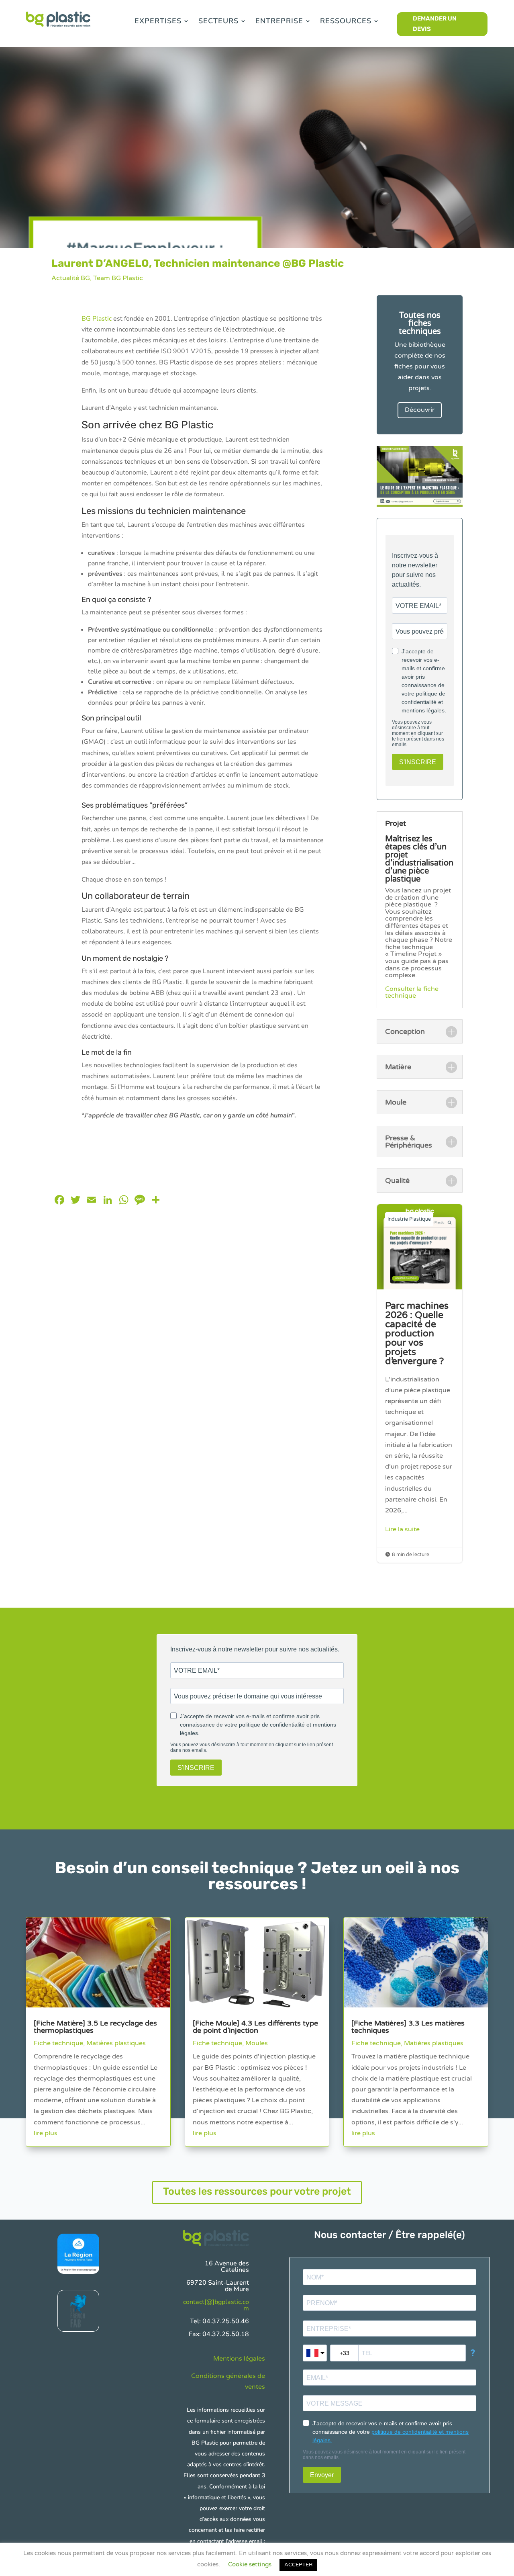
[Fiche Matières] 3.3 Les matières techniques (408, 2027)
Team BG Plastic (118, 278)
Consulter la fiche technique (412, 992)
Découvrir (420, 410)
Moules (257, 2043)
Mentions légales (239, 2359)
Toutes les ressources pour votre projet (257, 2191)
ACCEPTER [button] (298, 2565)
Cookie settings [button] (250, 2564)
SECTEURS (218, 21)
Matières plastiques (116, 2043)
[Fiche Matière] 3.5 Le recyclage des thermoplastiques (95, 2027)
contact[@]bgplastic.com (216, 2305)
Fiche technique (58, 2043)
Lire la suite (402, 1529)
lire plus (46, 2133)
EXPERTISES (158, 21)
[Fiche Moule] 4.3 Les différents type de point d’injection (255, 2027)
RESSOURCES (346, 21)
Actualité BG (71, 278)
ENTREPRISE (279, 21)
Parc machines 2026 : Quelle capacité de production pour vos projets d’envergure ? (420, 1383)
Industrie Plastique (409, 1219)
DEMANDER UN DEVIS (435, 24)
